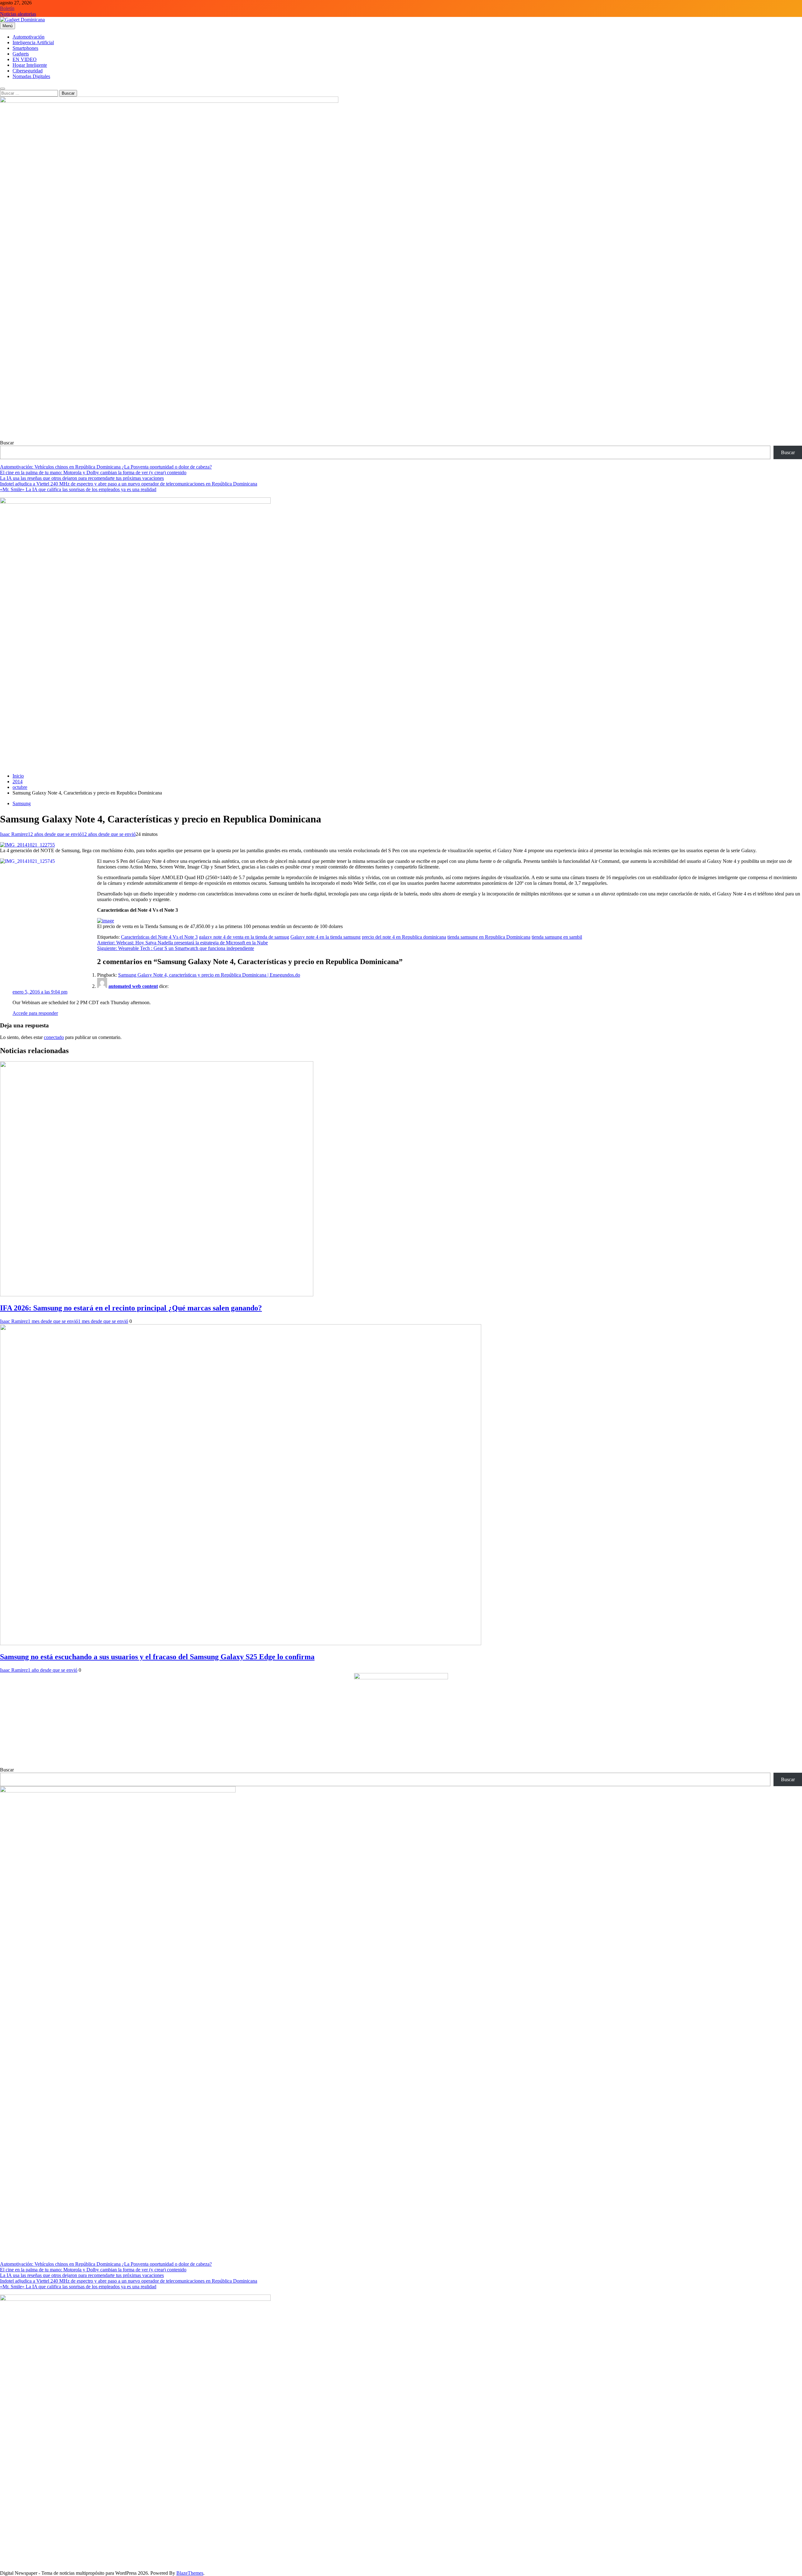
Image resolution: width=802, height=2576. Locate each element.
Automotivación (29, 37)
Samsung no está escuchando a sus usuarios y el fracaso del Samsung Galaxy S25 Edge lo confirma (157, 1657)
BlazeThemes (190, 2573)
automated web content (133, 986)
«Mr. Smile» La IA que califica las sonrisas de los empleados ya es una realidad (78, 489)
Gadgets (21, 54)
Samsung (22, 803)
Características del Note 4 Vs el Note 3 (159, 937)
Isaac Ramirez (14, 834)
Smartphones (25, 48)
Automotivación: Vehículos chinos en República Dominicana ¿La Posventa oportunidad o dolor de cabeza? (106, 467)
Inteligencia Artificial (33, 42)
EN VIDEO (25, 59)
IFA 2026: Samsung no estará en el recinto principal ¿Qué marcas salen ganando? (131, 1308)
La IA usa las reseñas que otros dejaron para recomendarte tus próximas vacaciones (82, 478)
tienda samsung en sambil (557, 937)
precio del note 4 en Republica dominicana (404, 937)
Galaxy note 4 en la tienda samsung (325, 937)
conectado (54, 1037)
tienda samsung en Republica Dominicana (489, 937)
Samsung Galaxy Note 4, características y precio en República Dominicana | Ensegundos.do (209, 975)
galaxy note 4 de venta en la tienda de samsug (244, 937)
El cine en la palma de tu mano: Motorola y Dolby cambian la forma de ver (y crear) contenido (93, 472)
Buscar (7, 443)
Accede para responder (35, 1013)
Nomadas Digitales (31, 76)
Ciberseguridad (28, 71)
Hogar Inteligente (30, 65)
